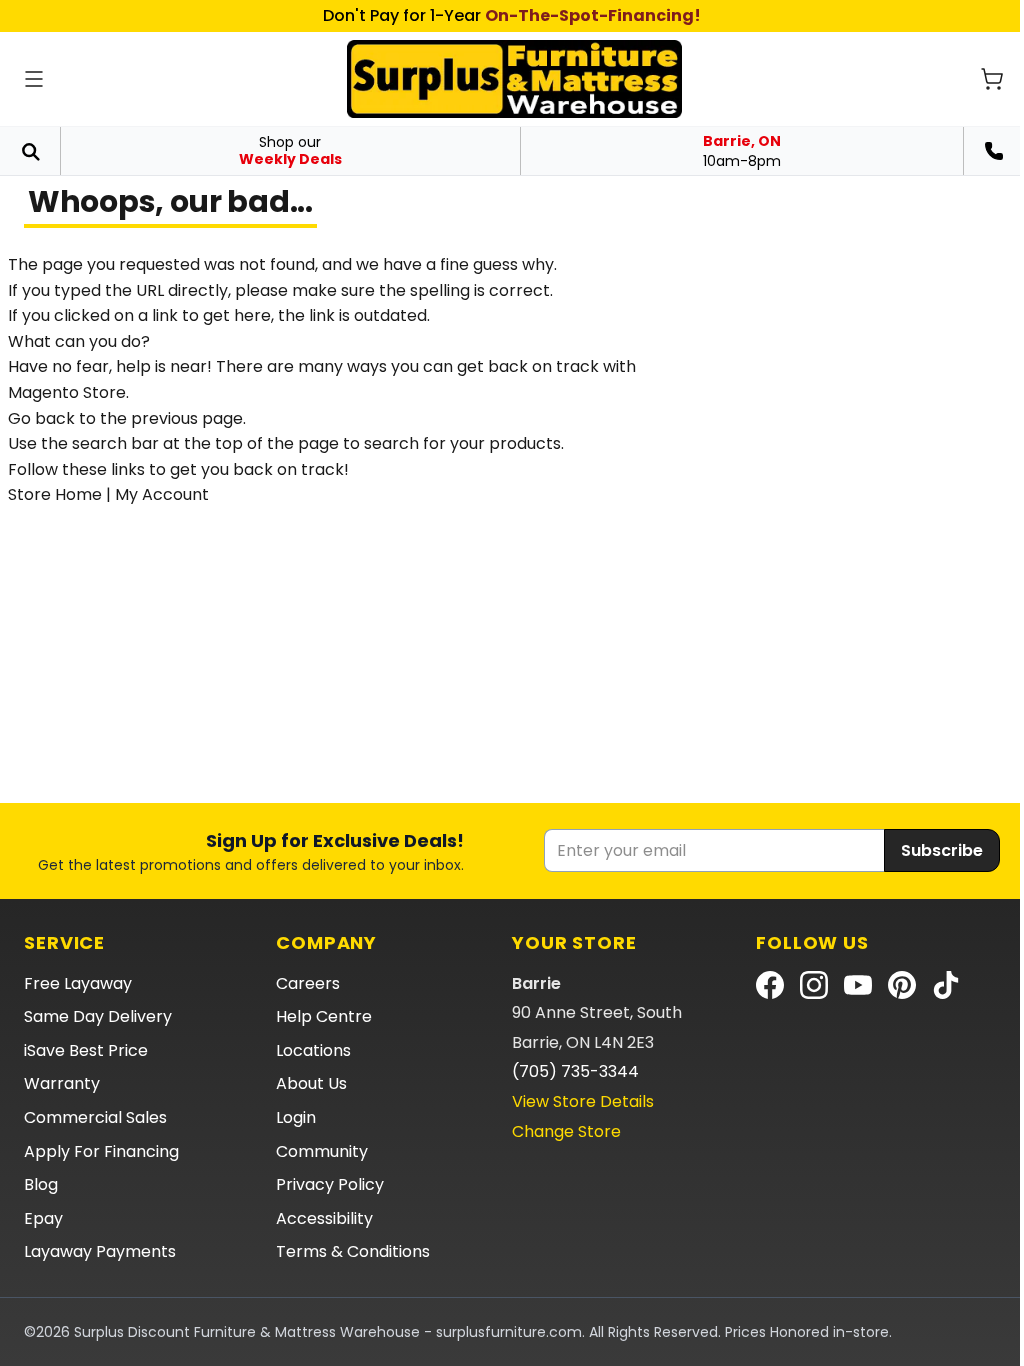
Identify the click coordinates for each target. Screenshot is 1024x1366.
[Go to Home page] (514, 79)
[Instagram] (814, 985)
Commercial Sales (95, 1117)
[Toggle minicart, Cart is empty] (992, 79)
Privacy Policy (330, 1184)
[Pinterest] (902, 985)
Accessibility (324, 1218)
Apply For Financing (101, 1151)
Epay (43, 1218)
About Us (311, 1083)
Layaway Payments (100, 1251)
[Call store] (994, 151)
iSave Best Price (86, 1050)
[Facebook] (770, 985)
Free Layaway (78, 983)
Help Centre (324, 1016)
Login (296, 1117)
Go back (41, 418)
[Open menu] (34, 79)
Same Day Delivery (98, 1016)
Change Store (566, 1131)
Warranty (62, 1083)
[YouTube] (858, 985)
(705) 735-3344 (575, 1071)
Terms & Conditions (353, 1251)
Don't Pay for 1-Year (512, 15)
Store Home (55, 494)
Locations (313, 1050)
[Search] (30, 151)
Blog (41, 1184)
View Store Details (583, 1101)
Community (322, 1151)
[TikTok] (946, 985)
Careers (308, 983)
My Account (162, 494)
